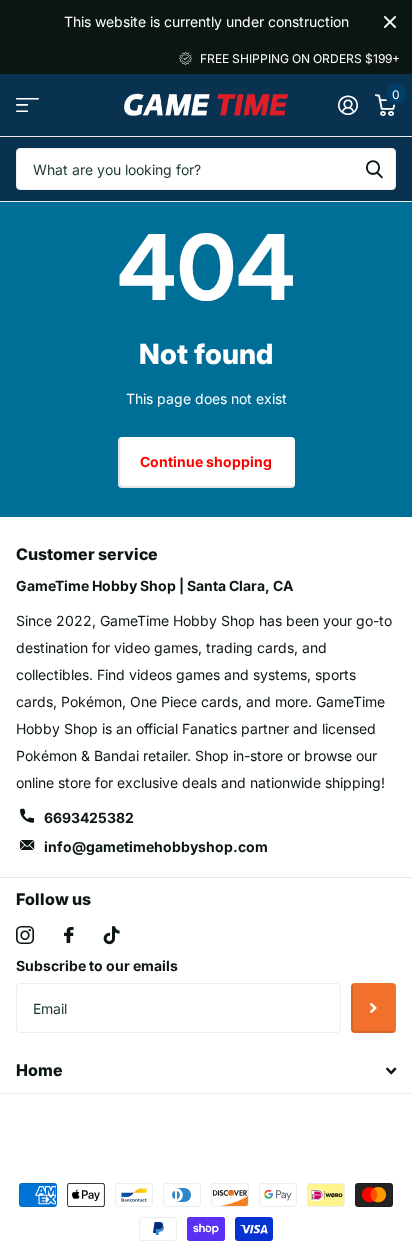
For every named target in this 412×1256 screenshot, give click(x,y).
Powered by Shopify (289, 1126)
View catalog (27, 104)
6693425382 (89, 817)
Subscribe (373, 1008)
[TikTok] (112, 935)
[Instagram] (25, 935)
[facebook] (69, 935)
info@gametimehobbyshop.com (156, 846)
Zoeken (374, 169)
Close (390, 22)
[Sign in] (347, 105)
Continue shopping (206, 461)
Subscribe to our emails (97, 965)
